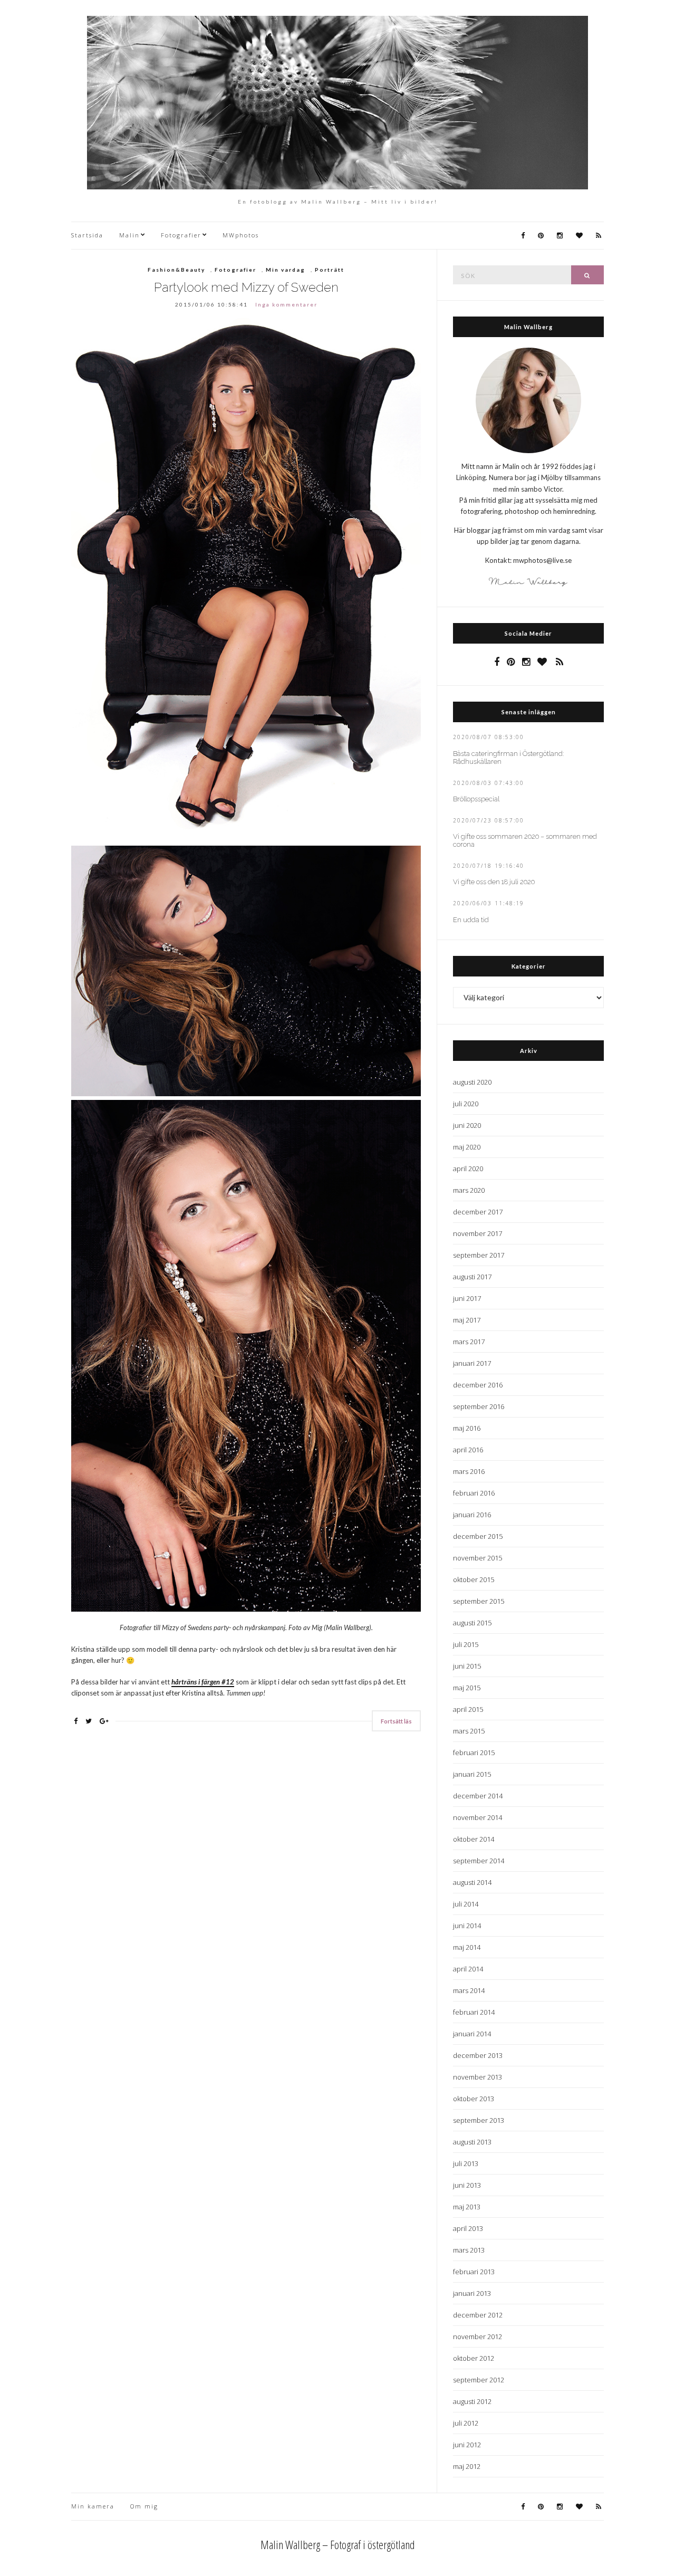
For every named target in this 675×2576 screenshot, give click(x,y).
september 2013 (479, 2120)
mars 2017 (469, 1342)
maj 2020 (467, 1147)
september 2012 (479, 2380)
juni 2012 (467, 2445)
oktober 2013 (474, 2099)
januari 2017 (472, 1363)
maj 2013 (467, 2207)
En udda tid (471, 920)
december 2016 (478, 1385)
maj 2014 (467, 1947)
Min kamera (93, 2506)
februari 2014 (474, 2012)
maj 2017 (467, 1320)
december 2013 (478, 2055)
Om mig (144, 2506)
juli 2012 (466, 2423)
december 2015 (478, 1536)
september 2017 (479, 1255)
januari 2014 (472, 2034)
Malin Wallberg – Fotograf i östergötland (338, 2544)
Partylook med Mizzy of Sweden (246, 287)
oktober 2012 (474, 2358)
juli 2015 (466, 1644)
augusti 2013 (472, 2142)
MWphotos (241, 235)
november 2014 (478, 1817)
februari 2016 (474, 1493)
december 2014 (478, 1796)
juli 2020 (466, 1104)
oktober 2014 (474, 1839)
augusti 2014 (472, 1882)
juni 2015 (467, 1666)
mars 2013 (469, 2250)
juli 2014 (466, 1904)
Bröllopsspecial (476, 799)
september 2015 (479, 1601)
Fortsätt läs (396, 1721)
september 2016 (479, 1406)
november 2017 (478, 1233)
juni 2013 (467, 2185)
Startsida (87, 235)
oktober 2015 (474, 1579)
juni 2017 (467, 1298)
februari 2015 (474, 1753)
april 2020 (468, 1169)
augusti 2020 (472, 1082)
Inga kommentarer (286, 304)
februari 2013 (474, 2272)
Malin (129, 235)
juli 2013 (466, 2163)
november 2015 (478, 1558)
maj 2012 (467, 2466)
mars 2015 (469, 1731)
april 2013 (468, 2228)
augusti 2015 (472, 1623)
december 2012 (478, 2315)
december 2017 (478, 1212)
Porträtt (330, 270)
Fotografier (181, 235)
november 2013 (478, 2077)
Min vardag (286, 270)
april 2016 (468, 1450)
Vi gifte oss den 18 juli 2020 (494, 882)
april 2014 (468, 1969)
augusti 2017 (472, 1277)
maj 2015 (467, 1688)
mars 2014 (469, 1990)
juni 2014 (467, 1926)
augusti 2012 (472, 2401)
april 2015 (468, 1709)
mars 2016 (469, 1471)
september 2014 (479, 1861)
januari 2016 (472, 1515)
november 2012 (478, 2336)
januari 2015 (472, 1774)
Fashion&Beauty (176, 270)
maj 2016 (467, 1428)
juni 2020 (467, 1125)
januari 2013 (472, 2293)
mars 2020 (469, 1190)
